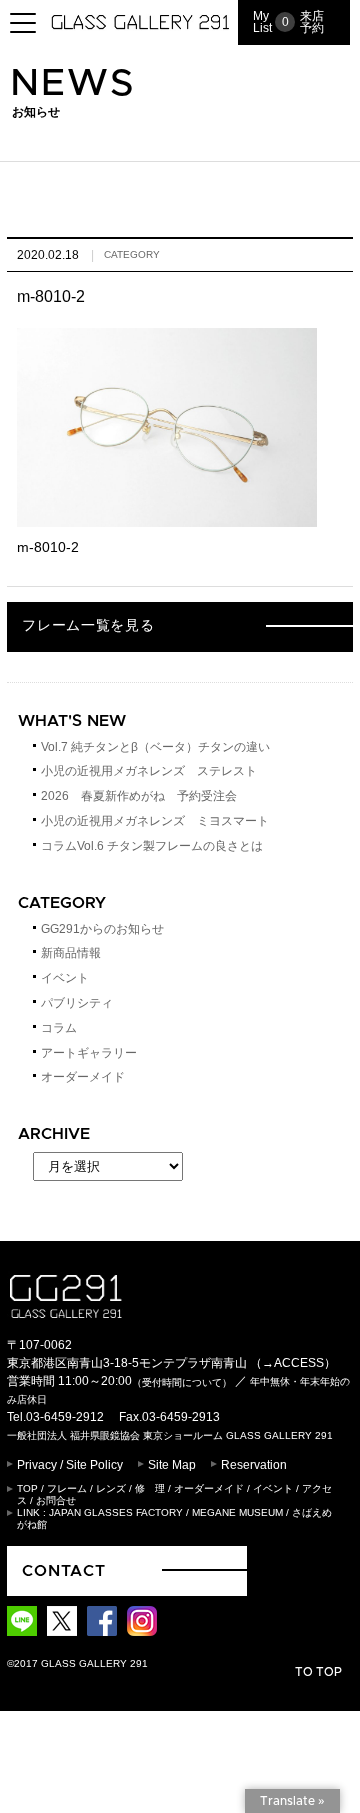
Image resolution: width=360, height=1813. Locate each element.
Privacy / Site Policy (70, 1465)
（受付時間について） (182, 1382)
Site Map (172, 1465)
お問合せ (56, 1500)
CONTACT (64, 1571)
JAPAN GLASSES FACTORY (116, 1512)
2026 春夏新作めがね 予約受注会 (139, 796)
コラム (59, 1028)
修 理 (150, 1488)
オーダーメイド (83, 1077)
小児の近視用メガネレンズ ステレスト (149, 771)
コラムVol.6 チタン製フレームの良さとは (152, 846)
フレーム (67, 1488)
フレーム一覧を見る (88, 626)
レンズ (111, 1488)
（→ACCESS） (293, 1363)
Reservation (254, 1465)
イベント (65, 978)
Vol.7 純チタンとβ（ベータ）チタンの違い (155, 747)
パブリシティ (77, 1003)
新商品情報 (71, 953)
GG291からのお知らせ (102, 929)
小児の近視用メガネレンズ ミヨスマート (155, 821)
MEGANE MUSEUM (237, 1512)
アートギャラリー (89, 1053)
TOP (27, 1488)
